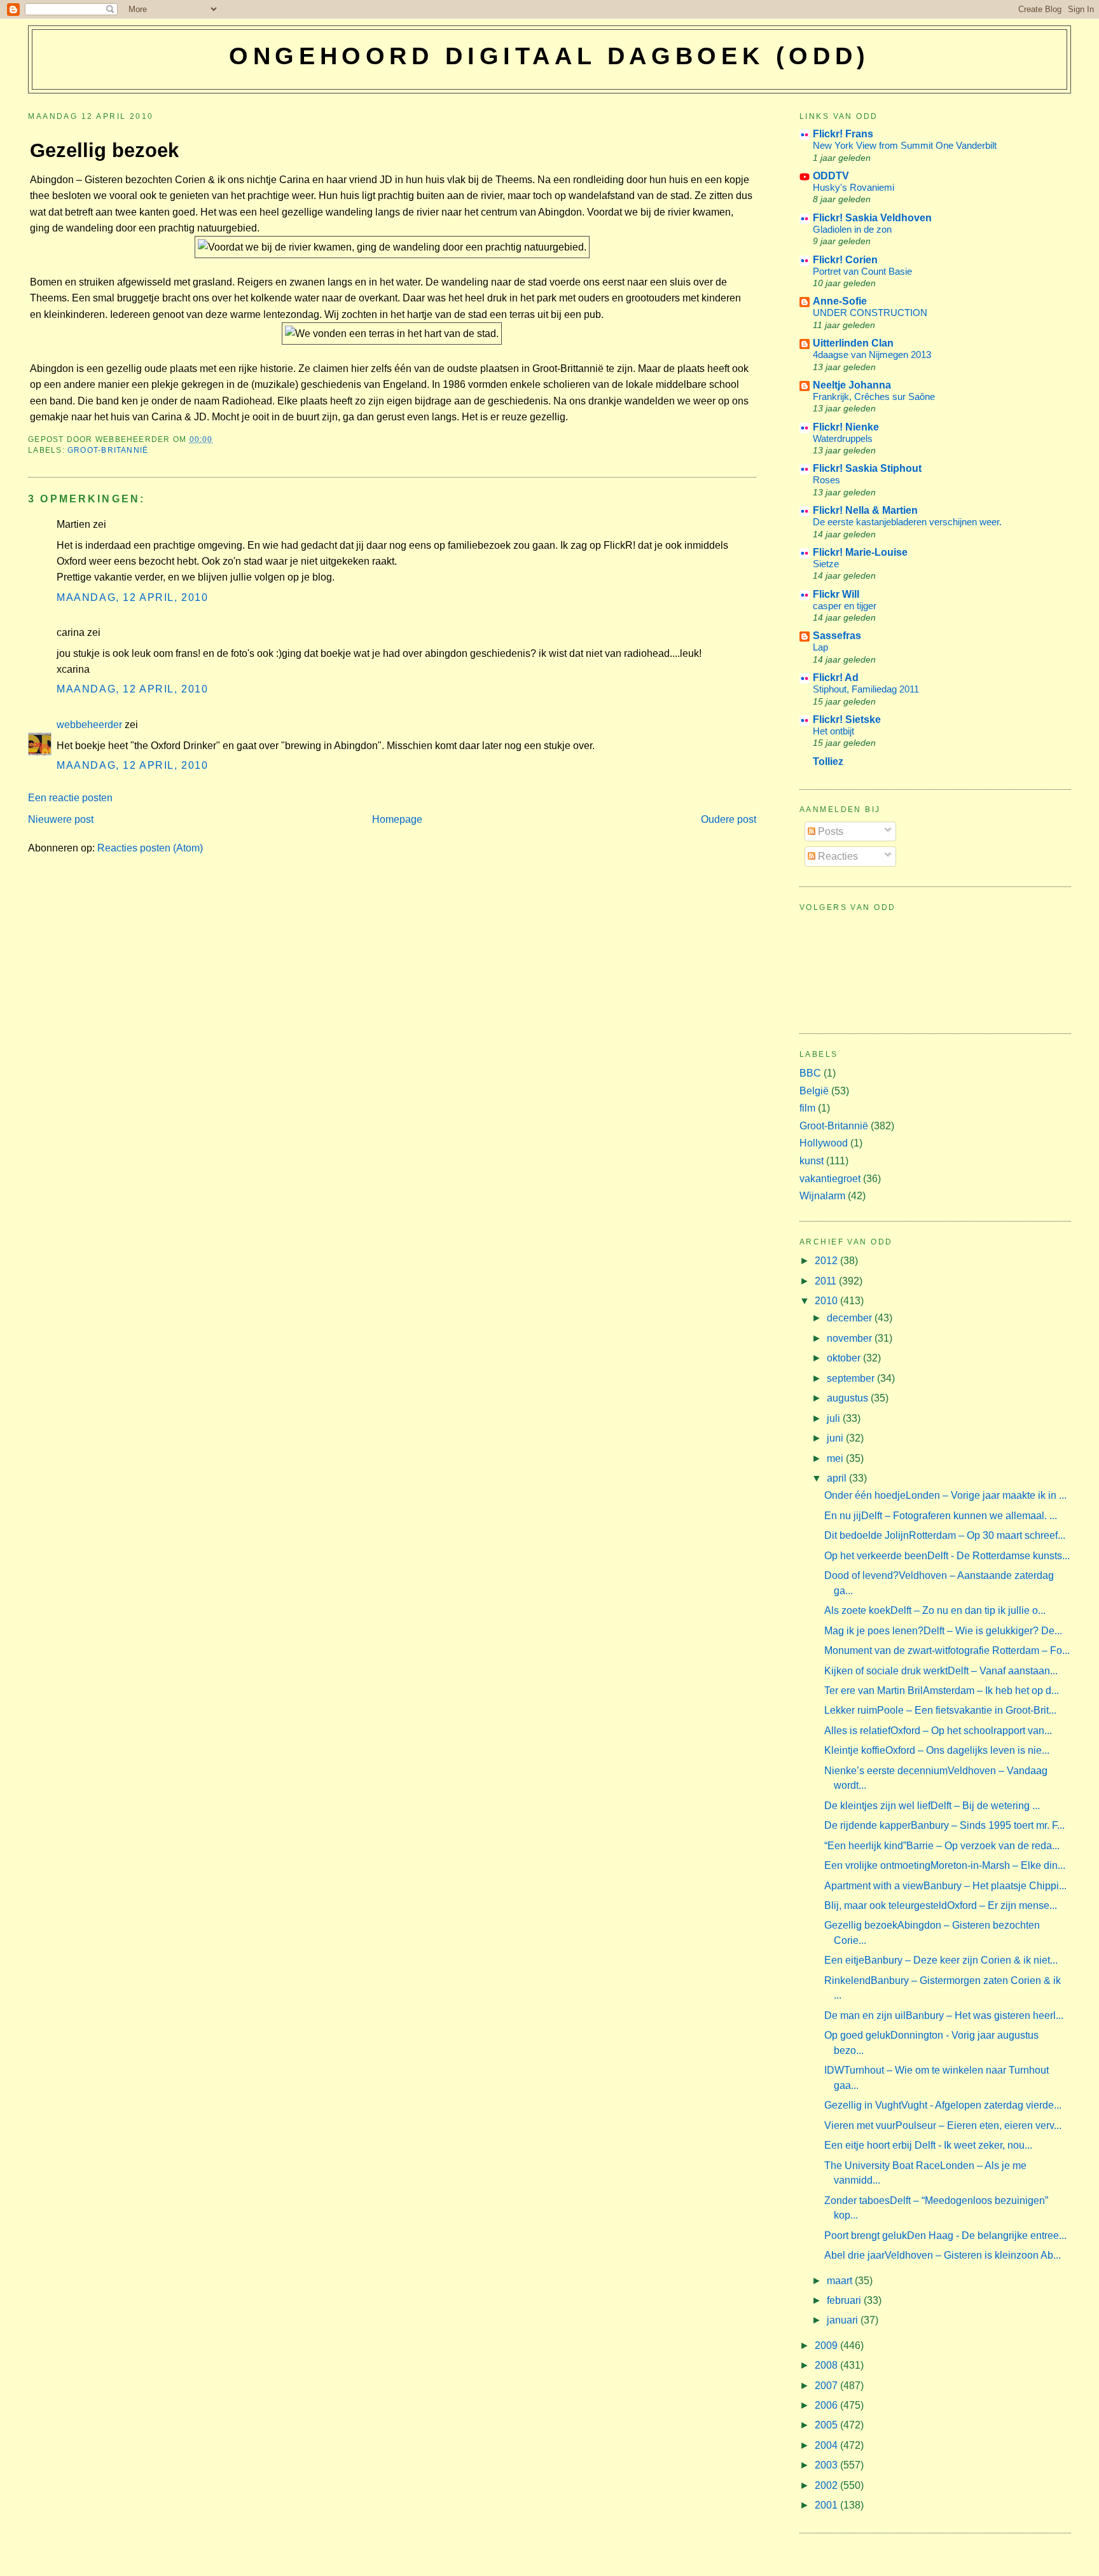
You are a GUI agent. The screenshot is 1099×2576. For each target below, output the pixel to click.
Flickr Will (836, 594)
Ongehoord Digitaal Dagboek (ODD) (549, 56)
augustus (849, 1398)
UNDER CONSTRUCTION (870, 313)
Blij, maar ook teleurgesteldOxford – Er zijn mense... (941, 1905)
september (852, 1378)
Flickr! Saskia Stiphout (867, 468)
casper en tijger (845, 606)
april (838, 1478)
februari (845, 2300)
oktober (845, 1358)
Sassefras (837, 636)
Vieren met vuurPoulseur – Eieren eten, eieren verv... (943, 2125)
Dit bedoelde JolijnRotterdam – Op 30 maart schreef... (945, 1535)
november (851, 1338)
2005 (827, 2425)
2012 (827, 1261)
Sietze (826, 564)
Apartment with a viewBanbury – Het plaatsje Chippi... (945, 1886)
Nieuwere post (61, 819)
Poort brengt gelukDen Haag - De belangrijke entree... (945, 2235)
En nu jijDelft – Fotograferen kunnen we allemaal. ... (941, 1516)
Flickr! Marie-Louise (860, 552)
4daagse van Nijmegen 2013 (872, 355)
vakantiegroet (830, 1179)
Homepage (397, 819)
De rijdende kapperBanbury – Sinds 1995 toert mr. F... (944, 1825)
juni (836, 1438)
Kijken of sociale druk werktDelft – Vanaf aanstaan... (941, 1671)
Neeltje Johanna (852, 385)
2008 (827, 2365)
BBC (810, 1073)
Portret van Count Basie (862, 271)
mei (836, 1458)
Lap (820, 647)
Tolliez (828, 761)
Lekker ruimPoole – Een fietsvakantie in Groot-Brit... (940, 1710)
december (851, 1318)
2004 (827, 2445)
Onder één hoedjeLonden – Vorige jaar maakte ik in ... (945, 1495)
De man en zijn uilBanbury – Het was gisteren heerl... (944, 2015)
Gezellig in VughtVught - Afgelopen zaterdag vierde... (943, 2105)
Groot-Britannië (108, 450)
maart (841, 2281)
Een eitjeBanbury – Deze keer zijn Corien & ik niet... (941, 1960)
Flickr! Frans (843, 134)
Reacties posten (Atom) (150, 848)
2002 (827, 2485)
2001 (827, 2505)
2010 (827, 1301)
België (814, 1091)
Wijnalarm (822, 1196)
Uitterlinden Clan (853, 343)
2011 (827, 1281)
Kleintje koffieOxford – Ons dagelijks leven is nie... (937, 1750)
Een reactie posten (70, 798)
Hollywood (824, 1143)
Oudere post (729, 819)
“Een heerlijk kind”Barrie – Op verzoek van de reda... (942, 1846)
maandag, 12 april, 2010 (132, 597)
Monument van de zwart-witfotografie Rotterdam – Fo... (947, 1650)
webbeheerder (89, 725)
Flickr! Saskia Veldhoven (872, 218)
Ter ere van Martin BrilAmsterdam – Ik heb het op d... (942, 1691)
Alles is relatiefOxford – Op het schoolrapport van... (938, 1731)
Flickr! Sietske (847, 720)
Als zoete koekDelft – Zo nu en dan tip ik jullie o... (935, 1610)
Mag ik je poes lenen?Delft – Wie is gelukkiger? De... (943, 1631)
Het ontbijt (833, 731)
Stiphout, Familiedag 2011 (866, 689)
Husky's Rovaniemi (854, 187)
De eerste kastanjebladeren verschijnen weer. (907, 522)
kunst (812, 1161)
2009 (827, 2345)
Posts (829, 831)
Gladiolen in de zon (852, 229)
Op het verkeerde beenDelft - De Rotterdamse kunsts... (947, 1556)
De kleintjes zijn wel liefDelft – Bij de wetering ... (932, 1806)
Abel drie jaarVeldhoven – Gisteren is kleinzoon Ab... (943, 2255)
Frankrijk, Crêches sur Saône (874, 396)
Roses (826, 480)
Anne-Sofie (840, 301)
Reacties (837, 856)
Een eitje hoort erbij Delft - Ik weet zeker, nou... (928, 2145)
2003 (827, 2465)
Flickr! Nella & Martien (865, 510)
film (807, 1108)
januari (844, 2320)
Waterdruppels (843, 438)
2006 (827, 2405)
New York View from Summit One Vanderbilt (905, 145)
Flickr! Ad (836, 678)
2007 (827, 2386)
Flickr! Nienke (846, 427)
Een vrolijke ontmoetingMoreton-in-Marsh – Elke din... (945, 1865)
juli (835, 1418)
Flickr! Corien (845, 260)
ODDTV (831, 176)
